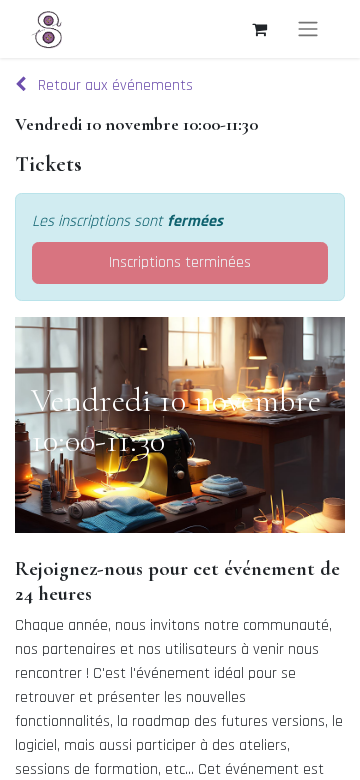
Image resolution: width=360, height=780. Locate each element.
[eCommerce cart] (259, 29)
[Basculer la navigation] (308, 29)
